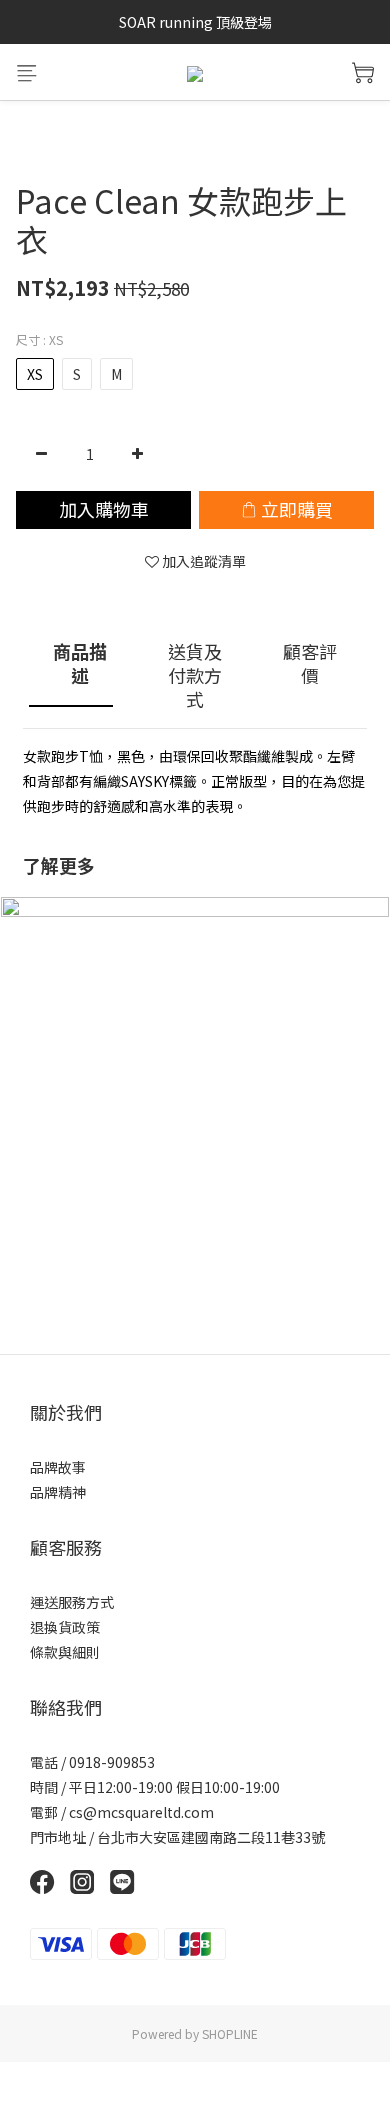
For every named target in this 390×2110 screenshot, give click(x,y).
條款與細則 (65, 1652)
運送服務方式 (72, 1602)
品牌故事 (58, 1467)
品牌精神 (58, 1492)
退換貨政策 (65, 1627)
